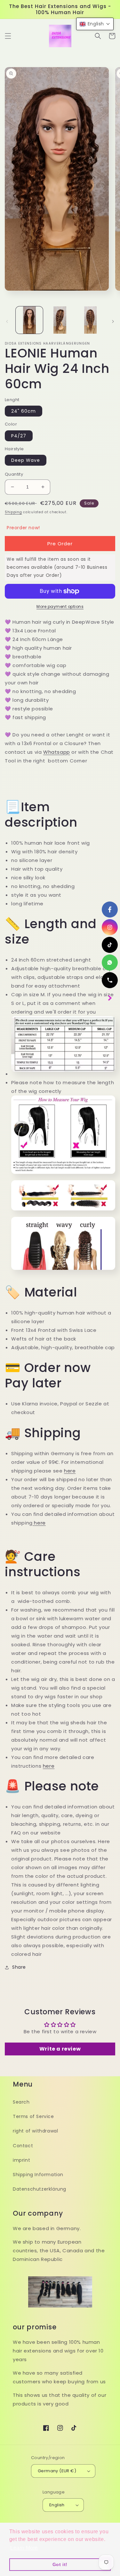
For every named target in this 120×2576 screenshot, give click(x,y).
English (57, 2505)
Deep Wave (26, 460)
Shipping (13, 512)
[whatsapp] (110, 963)
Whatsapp (57, 752)
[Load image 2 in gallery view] (60, 320)
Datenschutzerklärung (40, 2189)
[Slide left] (7, 321)
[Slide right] (113, 321)
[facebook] (110, 910)
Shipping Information (38, 2175)
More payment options (60, 607)
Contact (23, 2146)
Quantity (14, 474)
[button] (8, 36)
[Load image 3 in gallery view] (90, 320)
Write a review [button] (60, 2049)
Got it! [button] (60, 2564)
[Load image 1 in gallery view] (29, 320)
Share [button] (19, 1967)
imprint (21, 2160)
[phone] (110, 980)
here (70, 1471)
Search (21, 2102)
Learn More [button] (24, 2548)
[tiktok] (110, 945)
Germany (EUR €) (57, 2471)
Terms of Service (33, 2116)
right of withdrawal (35, 2131)
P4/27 (19, 436)
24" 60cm (24, 411)
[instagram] (110, 927)
